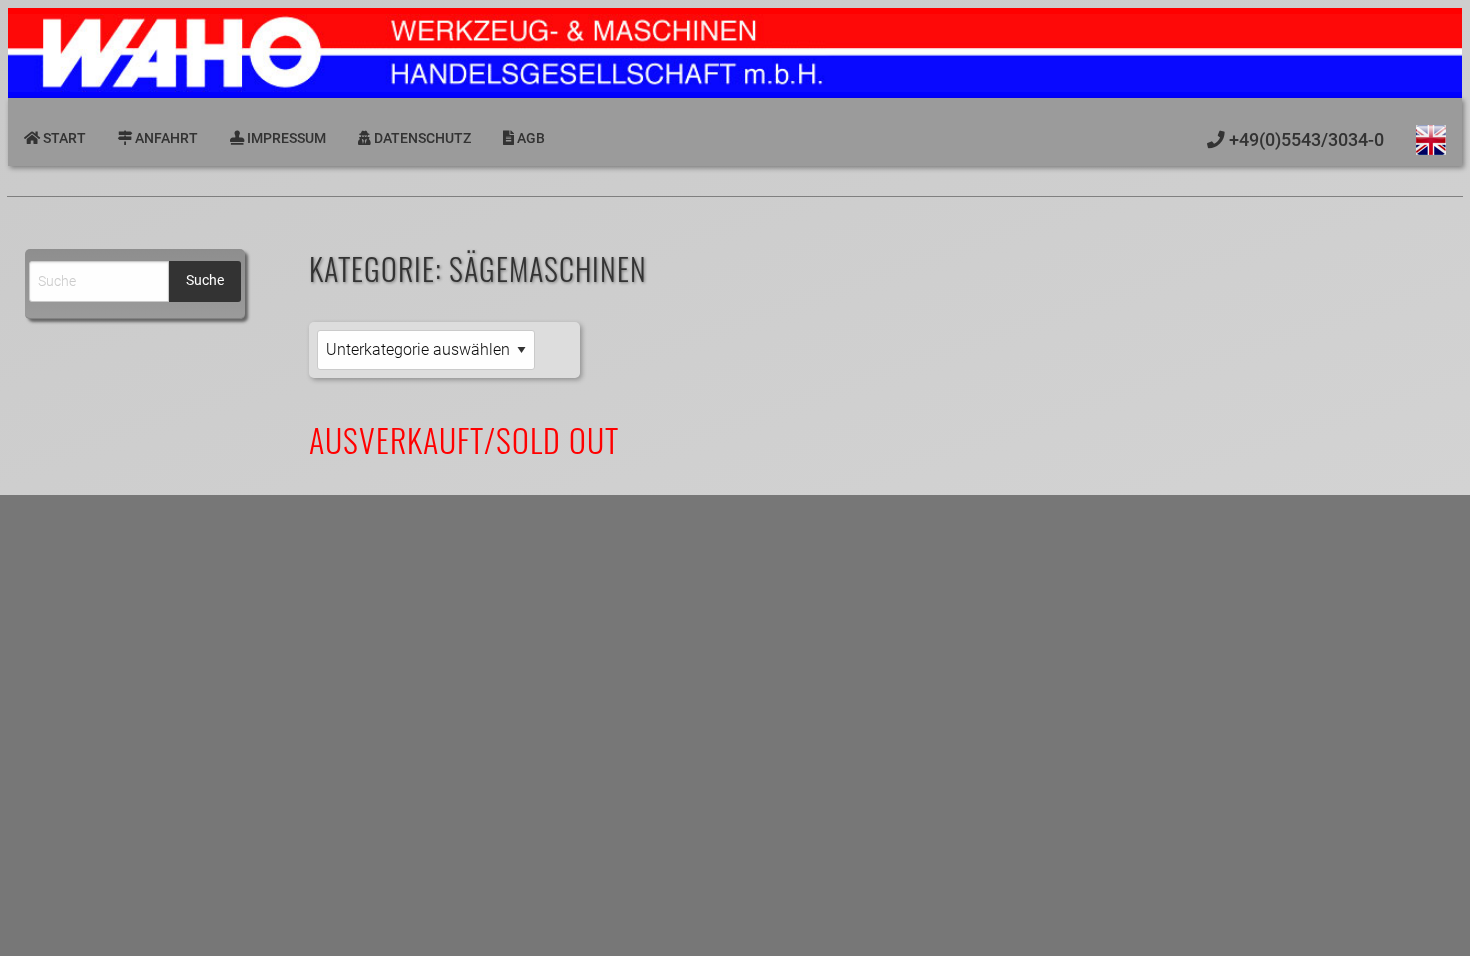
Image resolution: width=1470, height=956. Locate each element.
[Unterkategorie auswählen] (426, 350)
